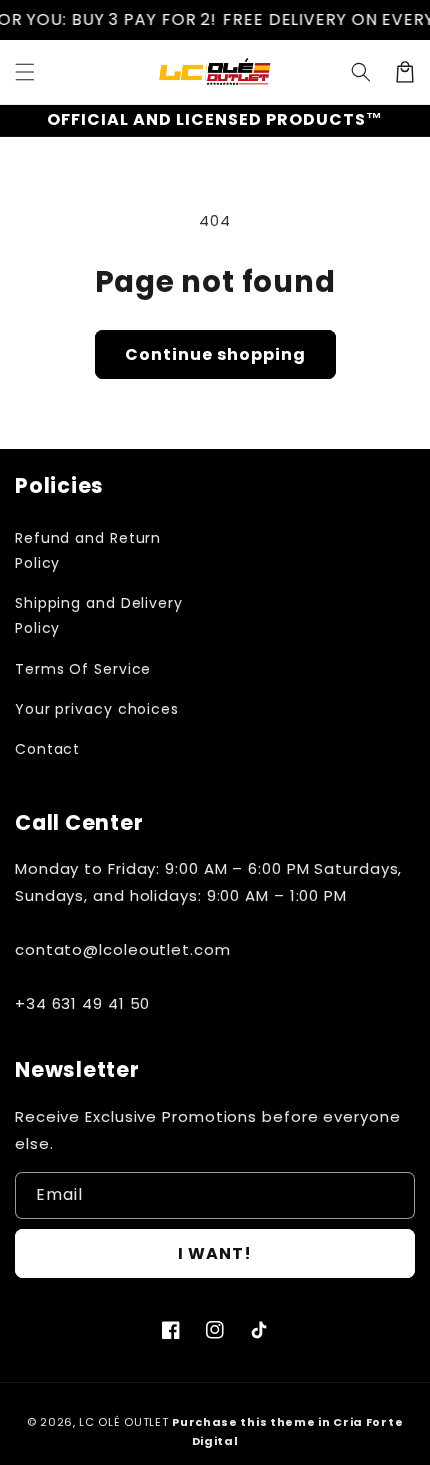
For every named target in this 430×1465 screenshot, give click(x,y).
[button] (25, 72)
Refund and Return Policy (88, 550)
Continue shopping (215, 354)
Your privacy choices (97, 709)
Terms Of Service (83, 669)
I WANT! (215, 1253)
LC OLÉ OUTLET (123, 1422)
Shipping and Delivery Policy (99, 615)
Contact (47, 749)
